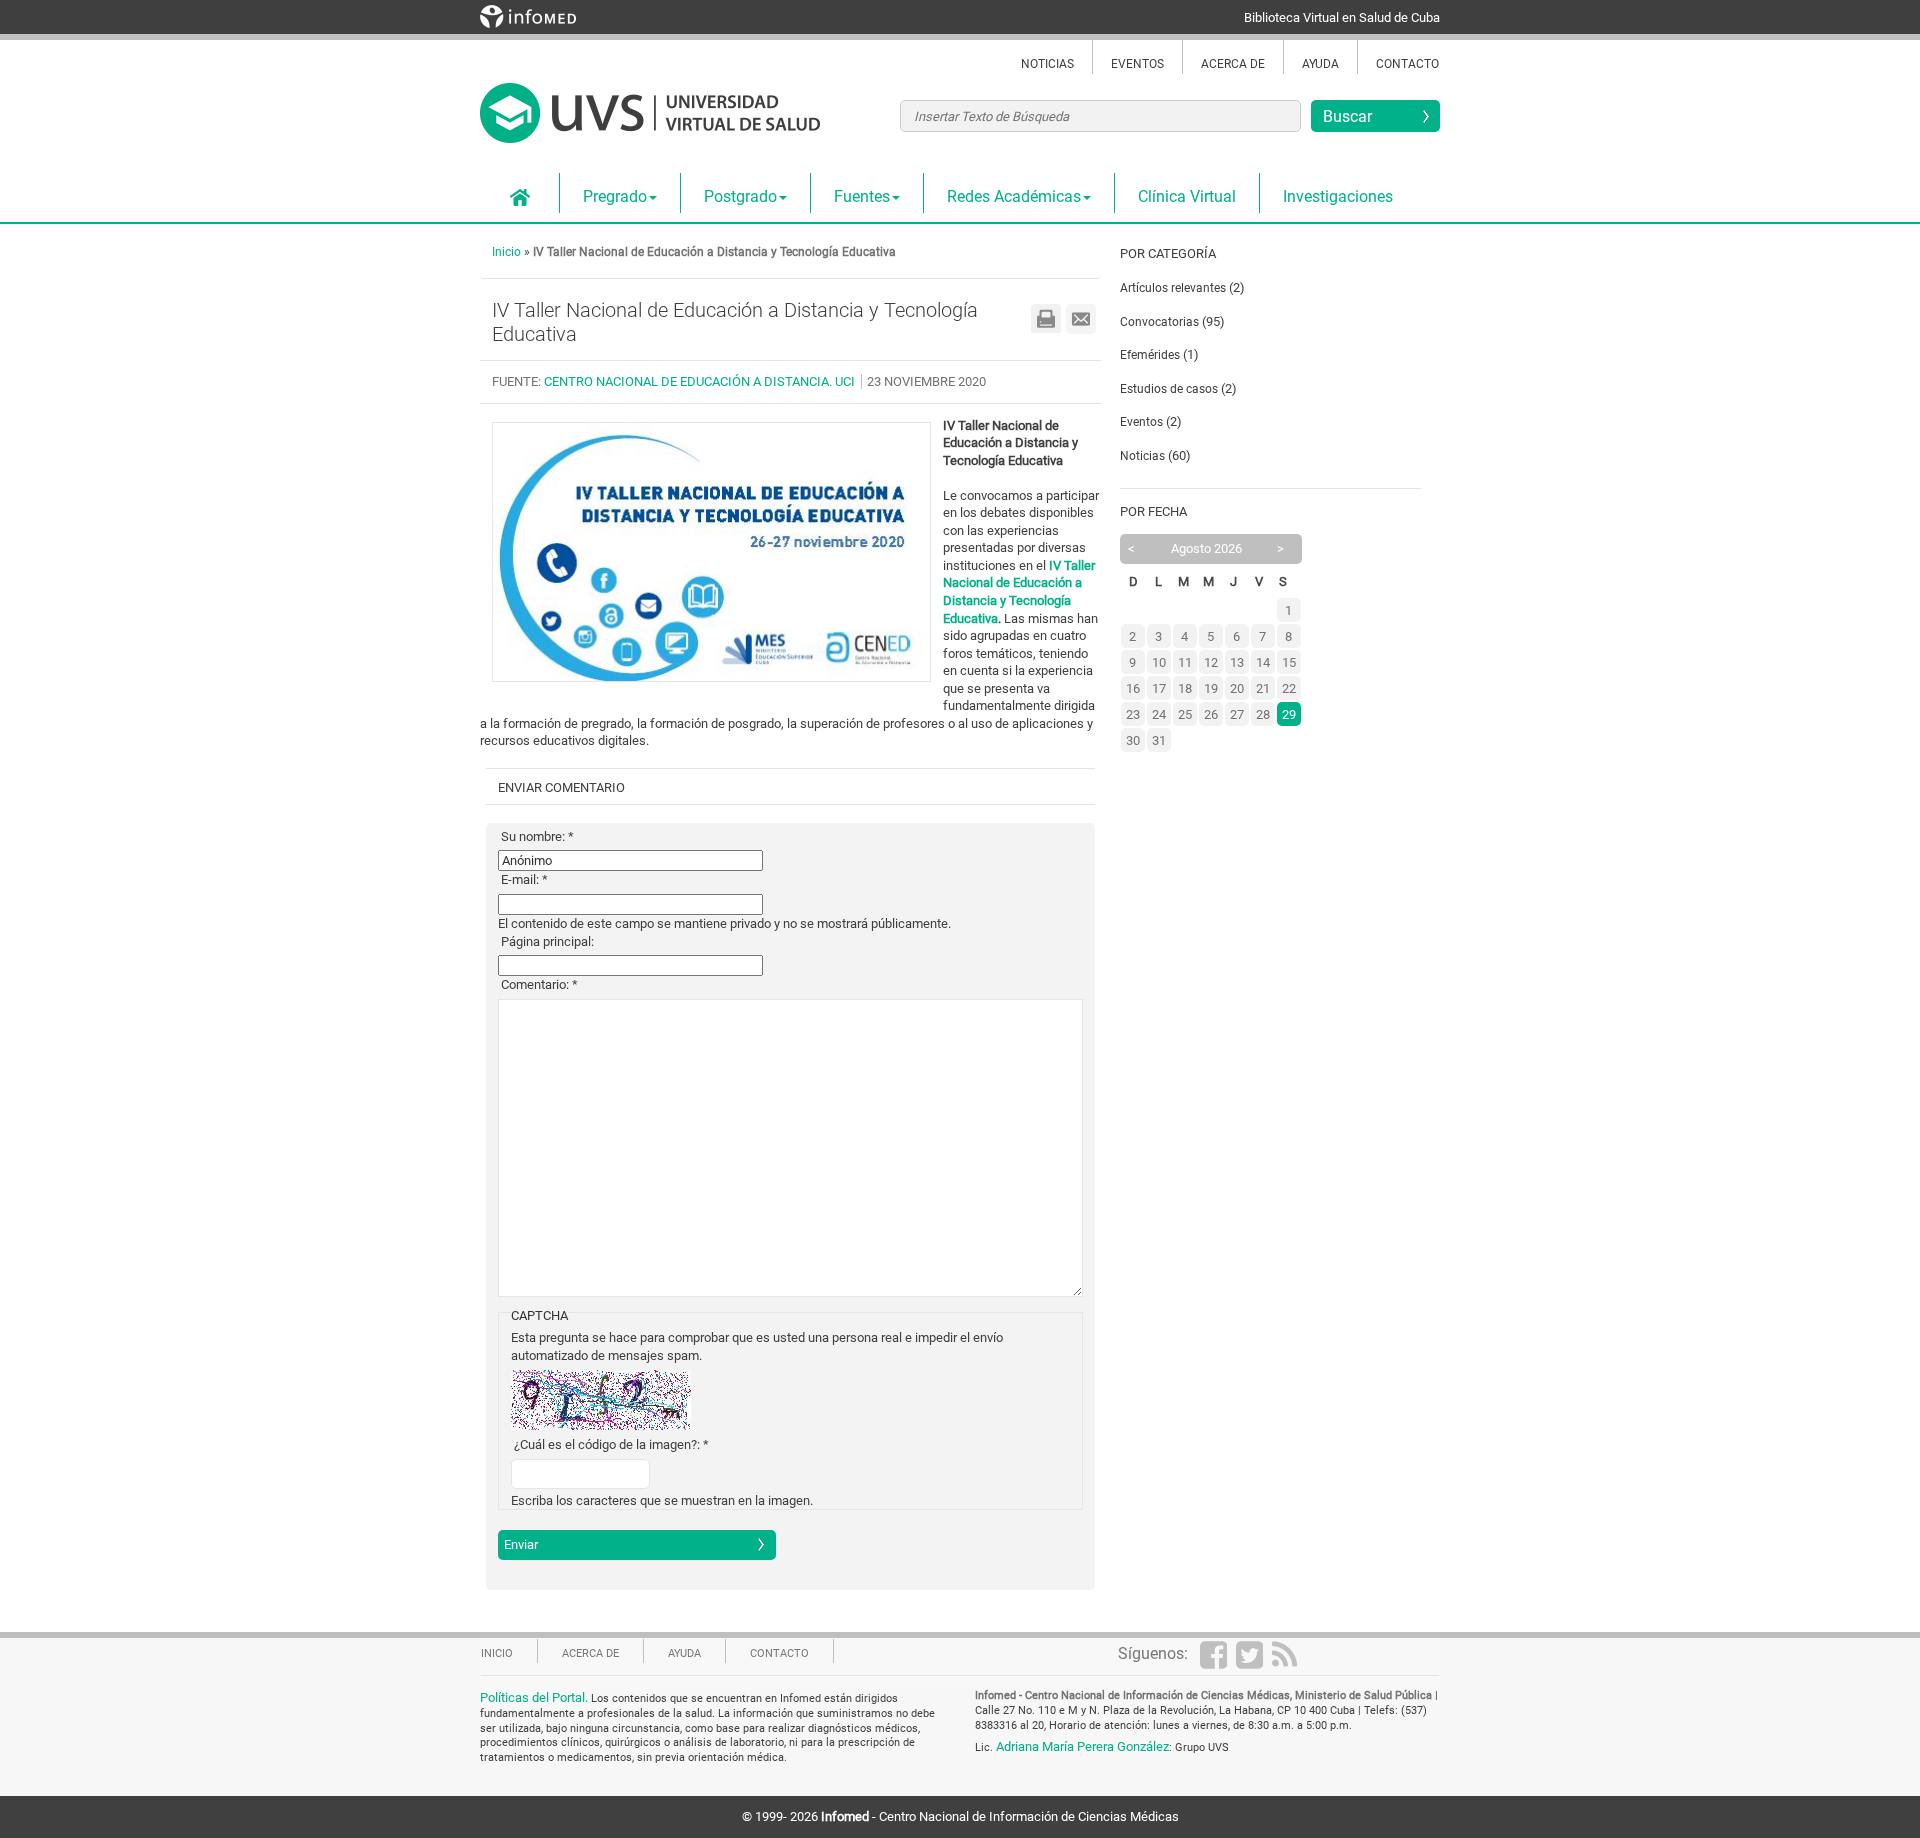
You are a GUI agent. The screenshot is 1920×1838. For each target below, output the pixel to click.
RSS (1290, 1654)
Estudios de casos (1169, 389)
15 (1289, 662)
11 (1185, 662)
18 (1185, 688)
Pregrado (615, 196)
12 (1211, 662)
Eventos (1137, 64)
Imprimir (1046, 319)
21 (1263, 688)
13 (1237, 662)
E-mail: (524, 879)
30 (1133, 740)
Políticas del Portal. (535, 1697)
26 (1211, 714)
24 (1159, 714)
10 (1159, 662)
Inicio (520, 198)
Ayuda (1320, 64)
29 (1289, 714)
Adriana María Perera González (1082, 1746)
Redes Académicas (1014, 196)
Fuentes (862, 196)
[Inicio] (650, 123)
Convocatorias (1159, 322)
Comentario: (539, 984)
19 (1211, 688)
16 (1133, 688)
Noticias (1047, 64)
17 (1159, 688)
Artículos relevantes (1173, 288)
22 (1289, 688)
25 (1185, 714)
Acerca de (1233, 64)
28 (1263, 714)
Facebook (1218, 1654)
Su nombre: (537, 836)
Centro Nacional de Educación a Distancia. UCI (699, 381)
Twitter (1254, 1654)
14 (1263, 662)
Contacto (1407, 64)
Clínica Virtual (1187, 196)
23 (1133, 714)
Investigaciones (1338, 196)
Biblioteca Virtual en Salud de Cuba (1342, 17)
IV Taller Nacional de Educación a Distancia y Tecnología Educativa (714, 252)
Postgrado (740, 196)
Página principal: (547, 941)
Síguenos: (1153, 1653)
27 (1237, 714)
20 (1237, 688)
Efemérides (1151, 355)
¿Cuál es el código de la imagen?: (611, 1444)
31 (1159, 740)
